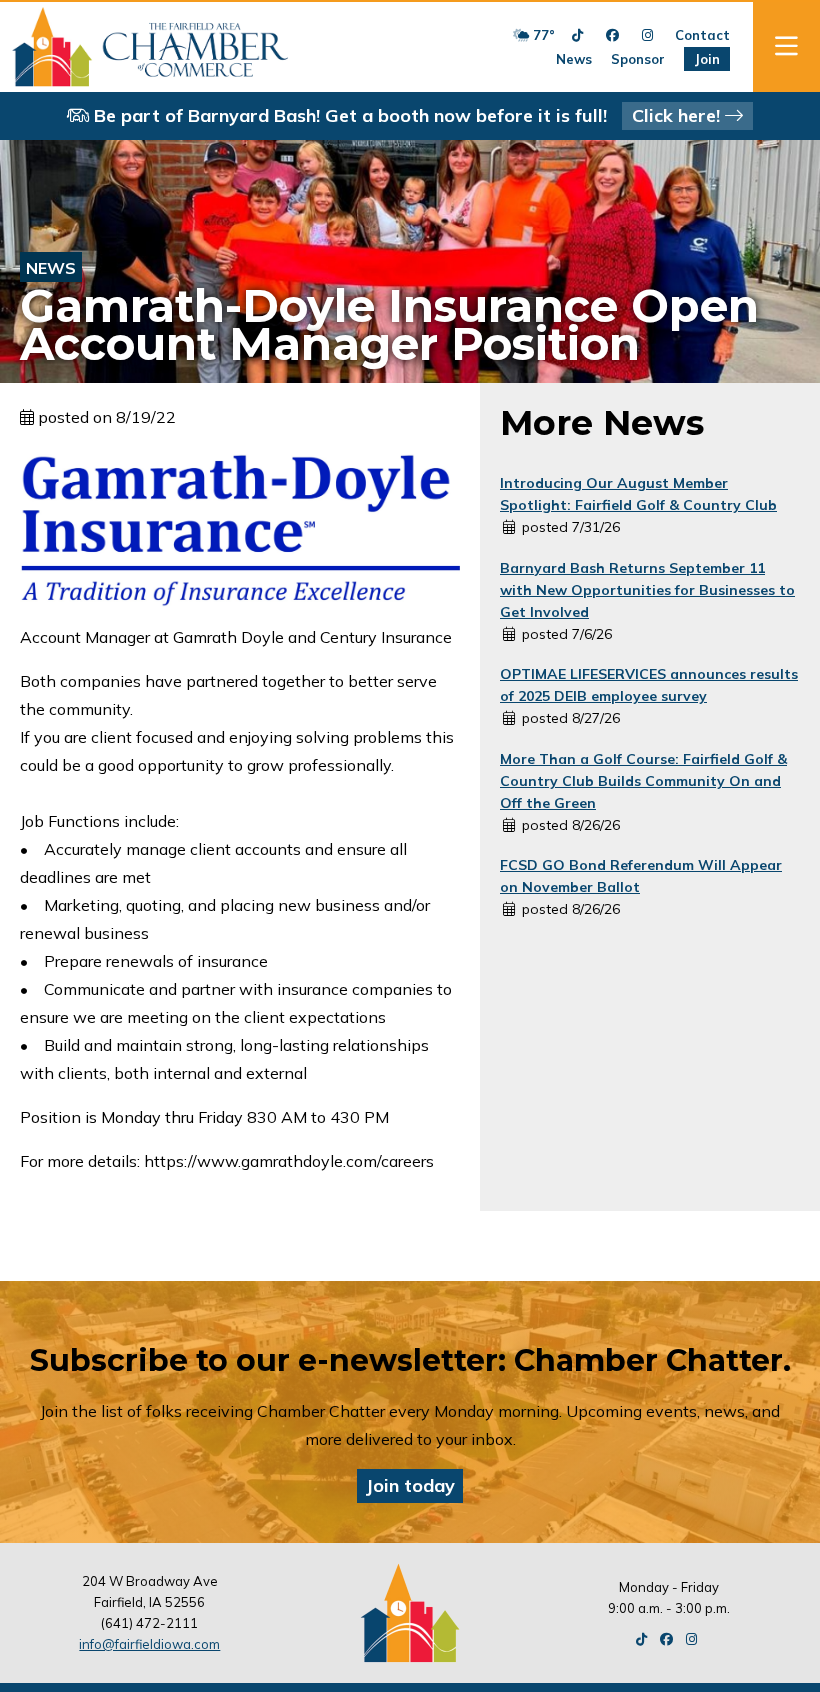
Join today (410, 1485)
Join (707, 59)
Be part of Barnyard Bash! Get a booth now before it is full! (407, 115)
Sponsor (638, 59)
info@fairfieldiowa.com (149, 1644)
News (574, 59)
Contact (702, 35)
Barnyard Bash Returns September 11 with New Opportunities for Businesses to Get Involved (647, 590)
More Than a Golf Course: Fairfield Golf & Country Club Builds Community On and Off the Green (643, 781)
